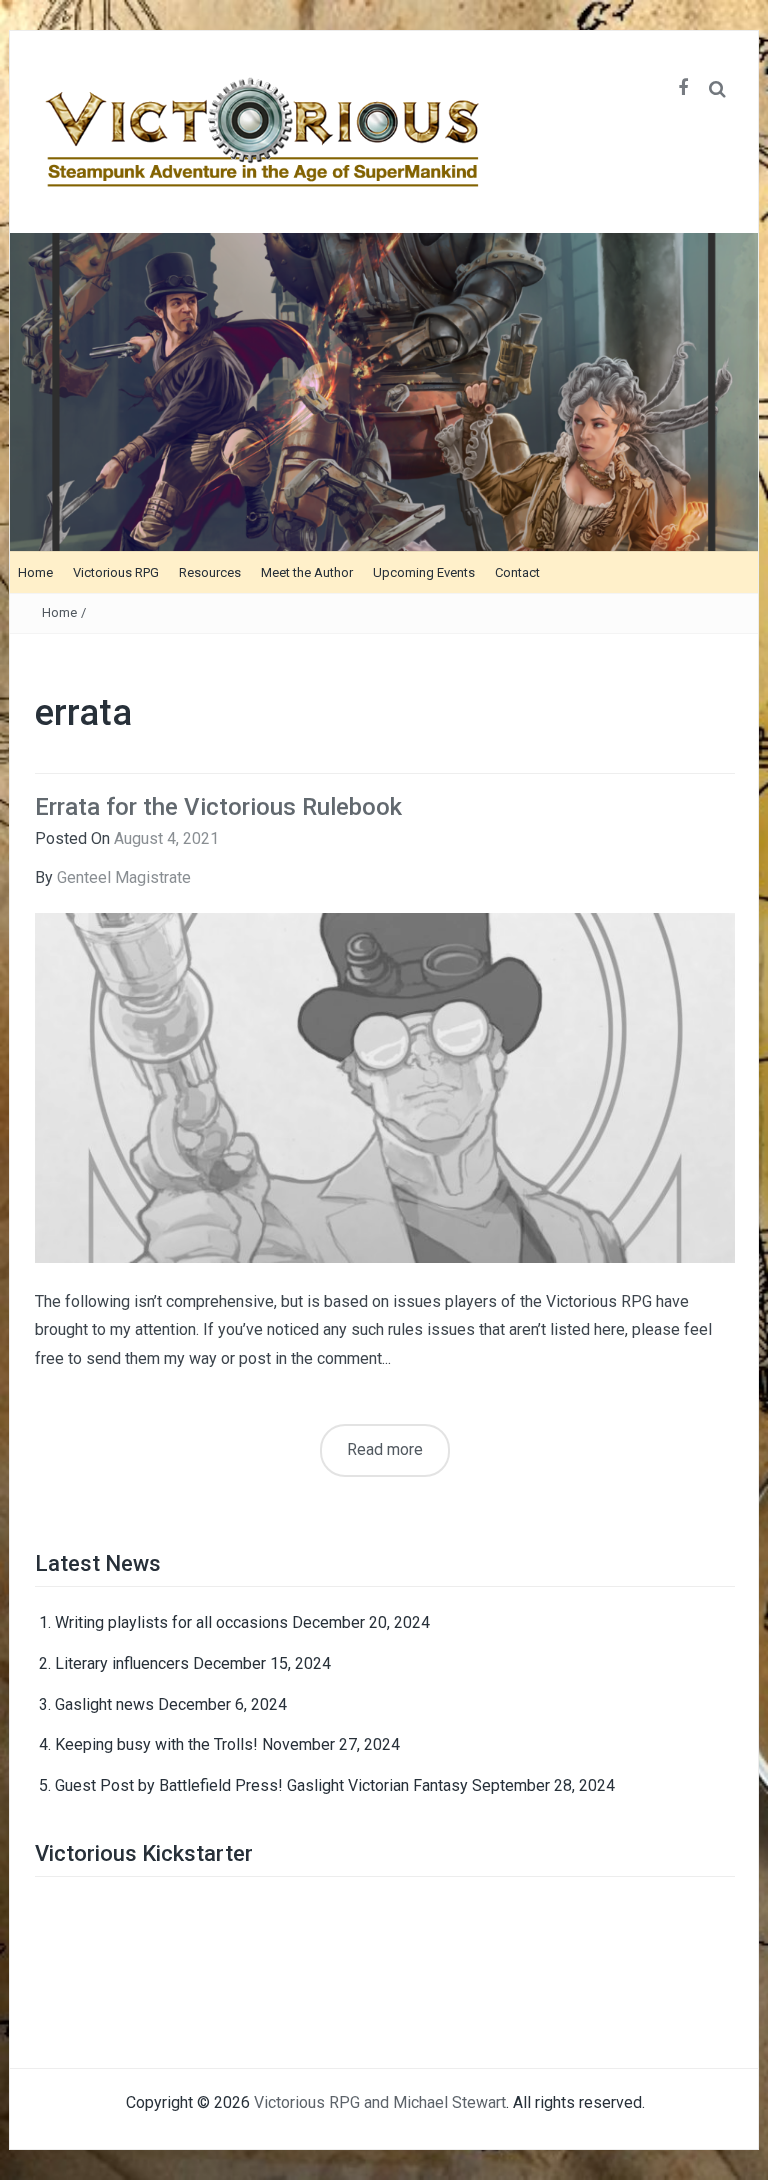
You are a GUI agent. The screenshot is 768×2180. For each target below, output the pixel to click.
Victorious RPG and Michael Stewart (380, 2102)
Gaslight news (104, 1704)
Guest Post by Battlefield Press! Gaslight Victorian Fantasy (261, 1785)
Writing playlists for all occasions (171, 1622)
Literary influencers (122, 1663)
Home (35, 572)
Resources (210, 572)
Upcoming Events (424, 572)
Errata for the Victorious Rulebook (218, 807)
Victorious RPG (116, 572)
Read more (385, 1449)
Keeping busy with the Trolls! (156, 1744)
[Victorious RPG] (384, 390)
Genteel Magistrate (124, 877)
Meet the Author (307, 572)
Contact (517, 572)
